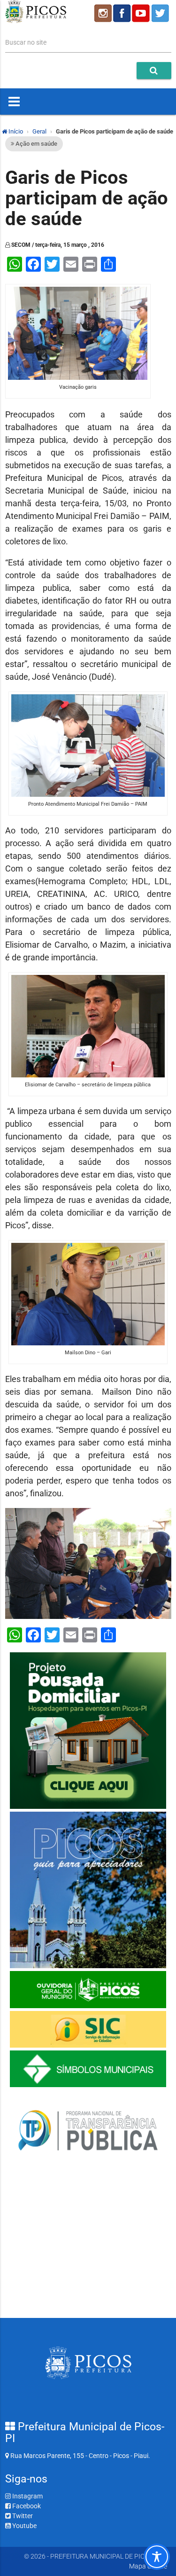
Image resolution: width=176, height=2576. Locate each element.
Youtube (24, 2526)
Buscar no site (26, 42)
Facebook (26, 2506)
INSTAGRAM (102, 13)
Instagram (27, 2496)
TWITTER (161, 13)
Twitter (22, 2516)
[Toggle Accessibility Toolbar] (157, 2557)
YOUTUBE (142, 13)
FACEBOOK (122, 13)
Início (15, 131)
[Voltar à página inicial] (36, 21)
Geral (39, 131)
